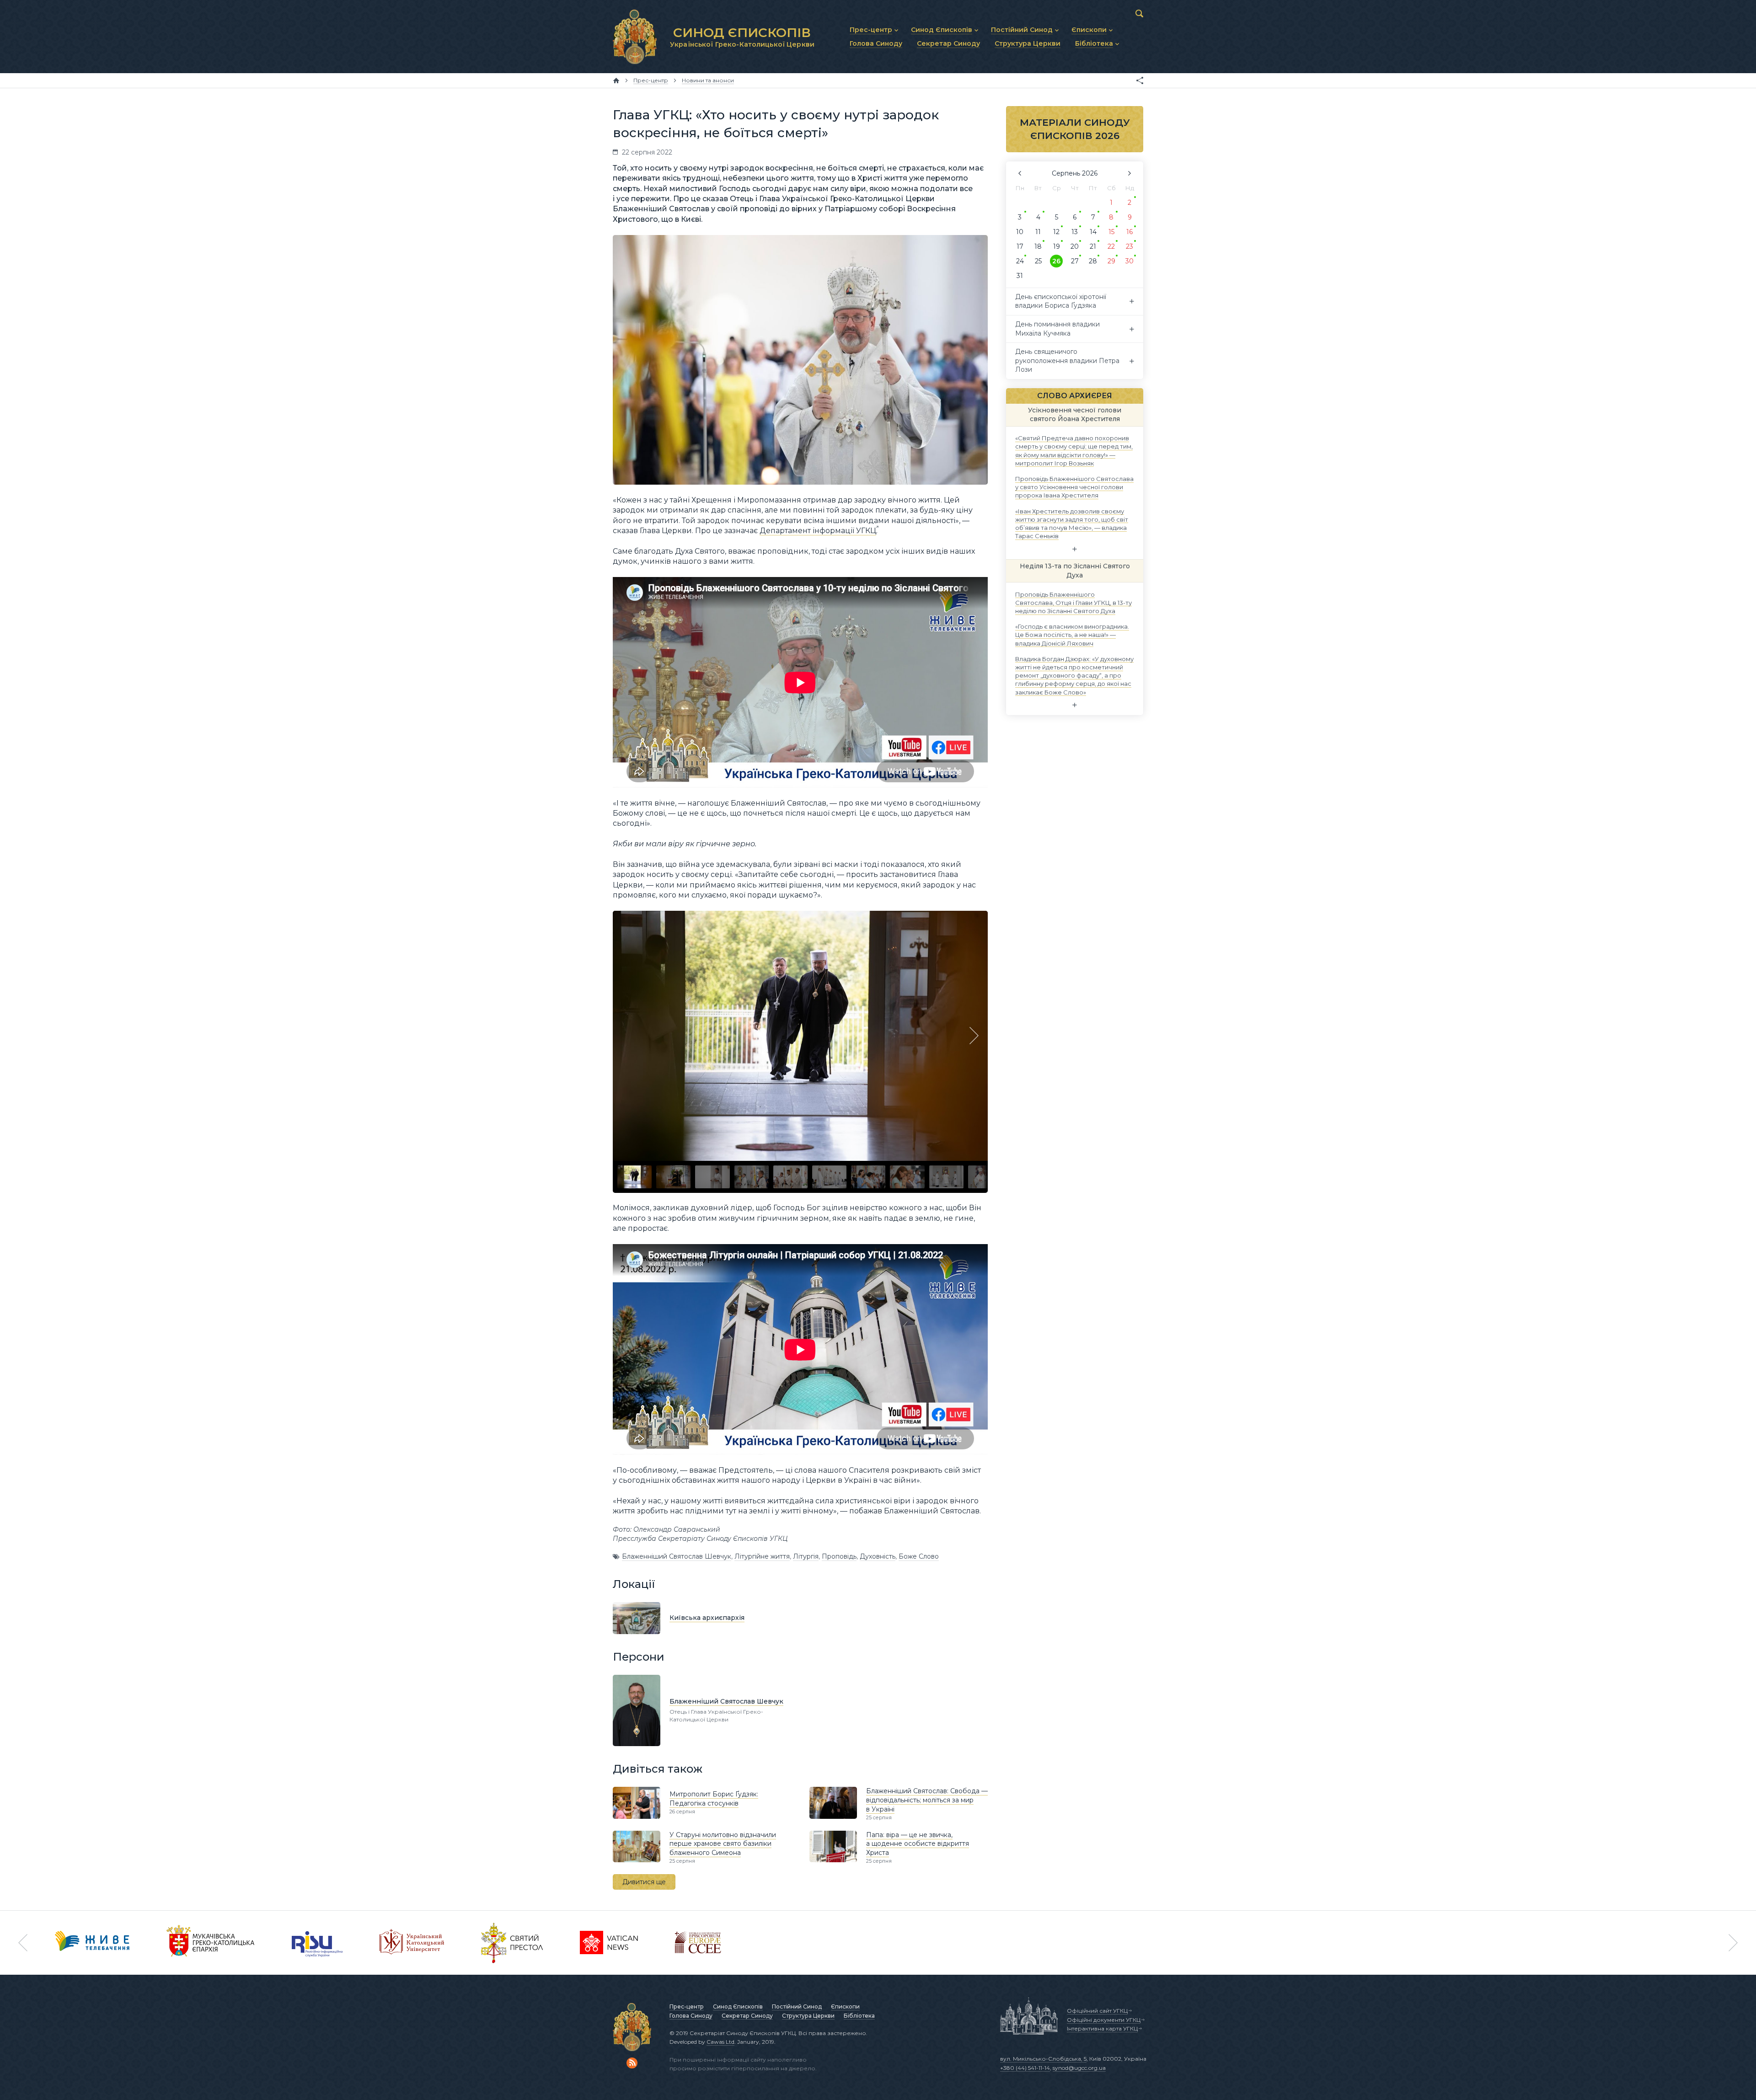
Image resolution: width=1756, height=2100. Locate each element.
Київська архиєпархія (707, 1618)
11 (1038, 232)
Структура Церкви (808, 2016)
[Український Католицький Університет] (412, 1943)
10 (1020, 232)
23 (1130, 246)
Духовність (878, 1556)
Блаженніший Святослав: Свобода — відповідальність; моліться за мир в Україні (927, 1800)
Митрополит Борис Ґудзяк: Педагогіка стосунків (714, 1799)
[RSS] (632, 2063)
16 (1130, 232)
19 (1057, 246)
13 (1075, 232)
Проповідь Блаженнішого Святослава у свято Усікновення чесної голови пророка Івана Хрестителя (1074, 487)
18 (1038, 246)
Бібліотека (859, 2016)
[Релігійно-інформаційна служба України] (317, 1943)
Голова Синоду (691, 2016)
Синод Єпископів (738, 2006)
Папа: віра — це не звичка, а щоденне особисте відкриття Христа (918, 1844)
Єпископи (845, 2006)
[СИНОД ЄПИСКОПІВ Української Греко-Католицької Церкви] (635, 37)
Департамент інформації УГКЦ (818, 531)
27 (1075, 261)
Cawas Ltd (720, 2042)
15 (1111, 232)
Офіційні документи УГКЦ (1104, 2020)
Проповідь (839, 1556)
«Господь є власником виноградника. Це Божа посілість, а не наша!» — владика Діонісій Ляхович (1072, 635)
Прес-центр (687, 2006)
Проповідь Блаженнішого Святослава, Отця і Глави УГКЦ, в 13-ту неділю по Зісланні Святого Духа (1073, 602)
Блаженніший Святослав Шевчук (677, 1556)
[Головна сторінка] (616, 80)
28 (1093, 261)
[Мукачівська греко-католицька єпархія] (211, 1943)
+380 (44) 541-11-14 (1025, 2068)
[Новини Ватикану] (609, 1943)
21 (1093, 246)
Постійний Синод (797, 2006)
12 (1056, 232)
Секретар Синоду (747, 2016)
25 (1038, 261)
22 (1111, 246)
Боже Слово (919, 1556)
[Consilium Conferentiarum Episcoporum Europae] (698, 1943)
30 (1130, 261)
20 (1075, 246)
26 (1056, 261)
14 (1093, 232)
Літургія (806, 1556)
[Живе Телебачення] (92, 1943)
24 (1020, 261)
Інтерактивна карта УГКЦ (1102, 2028)
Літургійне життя (762, 1556)
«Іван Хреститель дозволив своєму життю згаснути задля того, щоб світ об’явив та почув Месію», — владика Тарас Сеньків (1072, 523)
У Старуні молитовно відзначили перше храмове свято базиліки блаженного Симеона (723, 1844)
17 (1020, 246)
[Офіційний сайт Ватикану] (512, 1943)
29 (1111, 261)
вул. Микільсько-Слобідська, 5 (1043, 2059)
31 (1020, 276)
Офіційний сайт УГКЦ (1097, 2011)
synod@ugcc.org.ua (1079, 2068)
